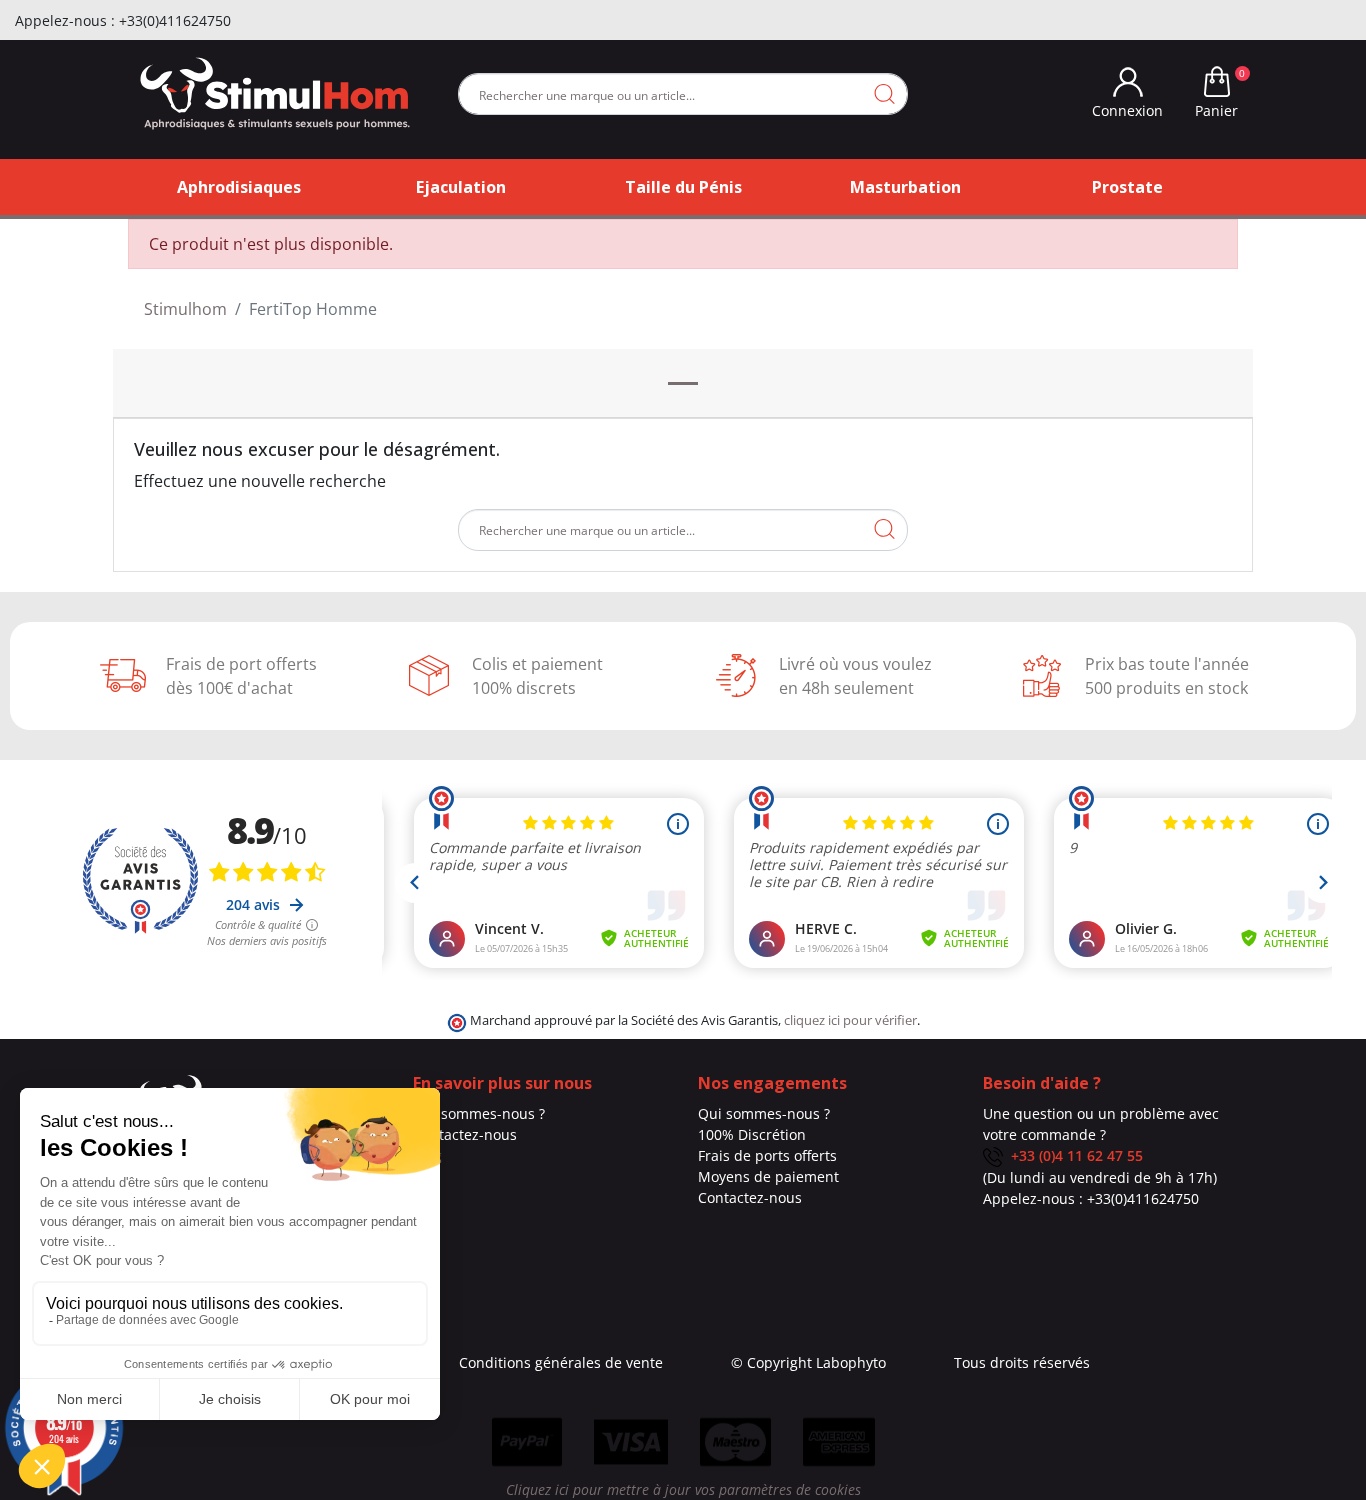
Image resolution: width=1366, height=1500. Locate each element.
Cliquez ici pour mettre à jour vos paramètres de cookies (683, 1489)
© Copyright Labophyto (808, 1362)
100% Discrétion (752, 1134)
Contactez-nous (465, 1134)
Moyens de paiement (768, 1176)
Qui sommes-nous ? (479, 1113)
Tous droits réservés (1022, 1362)
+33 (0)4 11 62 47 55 (1073, 1155)
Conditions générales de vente (561, 1362)
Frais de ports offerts (767, 1155)
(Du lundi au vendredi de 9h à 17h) (1100, 1177)
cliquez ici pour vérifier (850, 1020)
